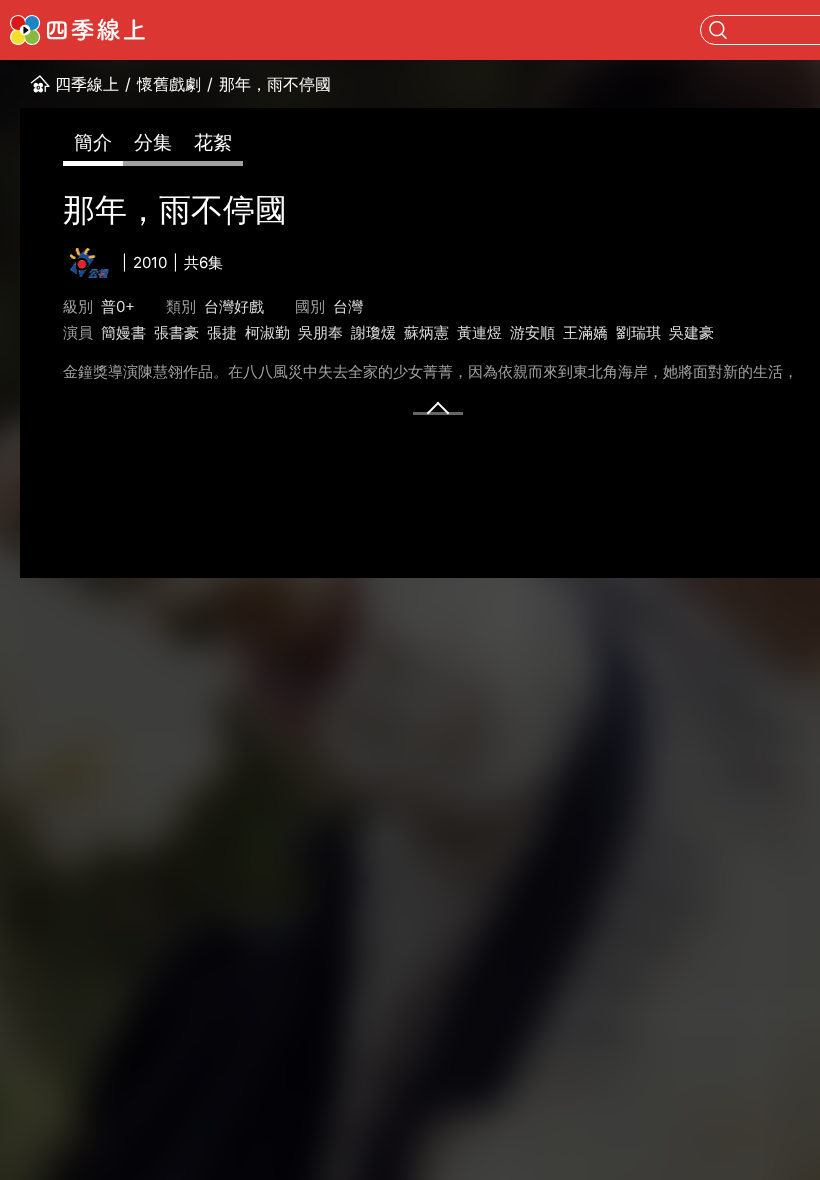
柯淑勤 (267, 332)
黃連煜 (479, 332)
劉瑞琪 (638, 332)
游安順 (532, 332)
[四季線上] (77, 30)
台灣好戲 (234, 306)
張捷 (222, 332)
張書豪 (176, 332)
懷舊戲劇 (169, 84)
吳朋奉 (320, 332)
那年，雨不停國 (275, 84)
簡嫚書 (123, 332)
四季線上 (87, 84)
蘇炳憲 (426, 332)
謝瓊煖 (373, 332)
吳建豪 (691, 332)
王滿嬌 (585, 332)
